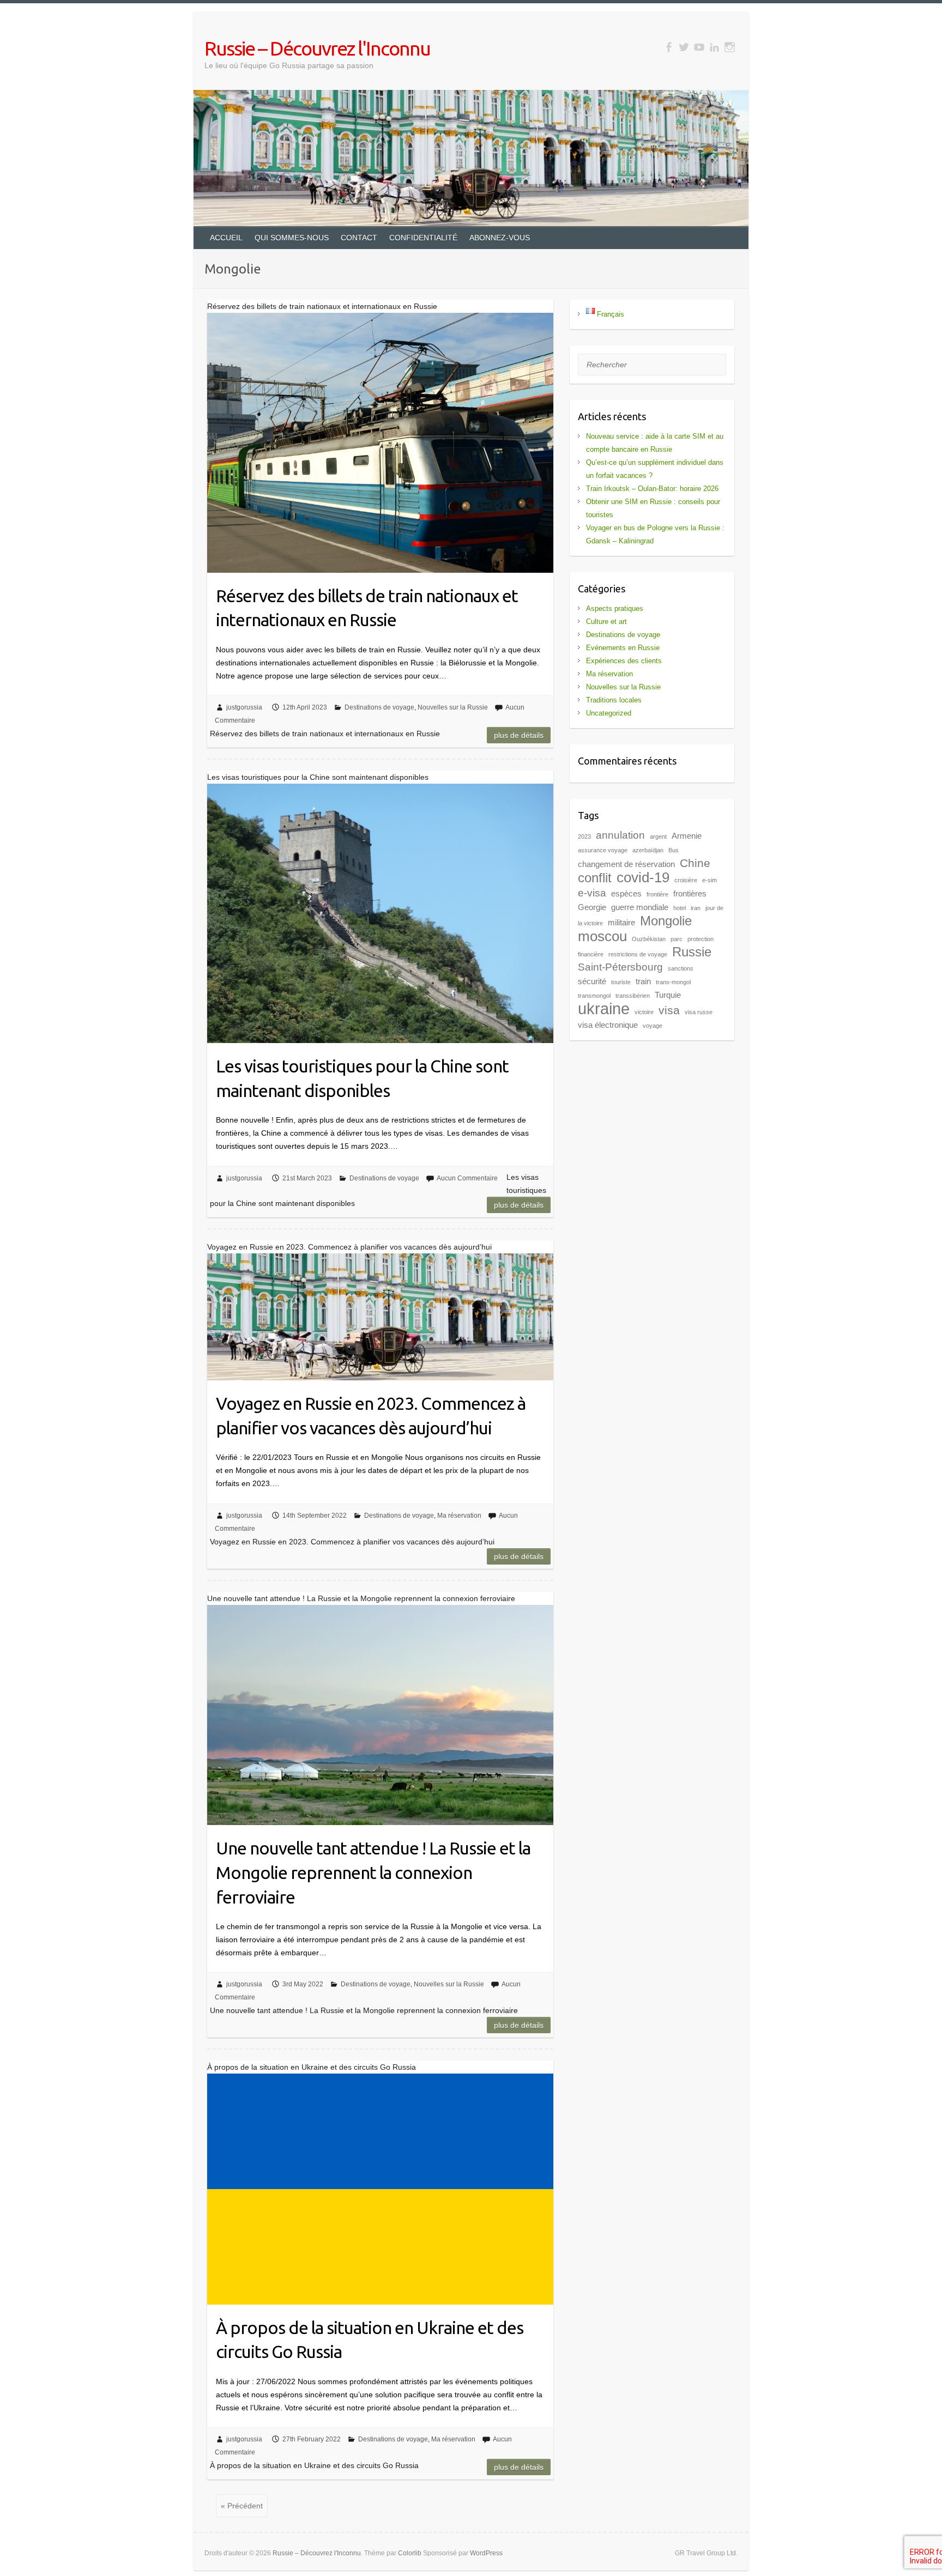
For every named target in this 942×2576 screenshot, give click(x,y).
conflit (595, 878)
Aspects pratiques (615, 608)
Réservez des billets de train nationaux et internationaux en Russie (367, 608)
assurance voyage (603, 850)
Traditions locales (614, 700)
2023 (584, 837)
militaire (621, 922)
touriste (621, 982)
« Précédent (242, 2506)
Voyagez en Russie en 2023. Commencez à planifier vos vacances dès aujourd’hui (371, 1416)
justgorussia (244, 707)
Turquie (668, 995)
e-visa (592, 893)
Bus (674, 850)
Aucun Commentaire (467, 1178)
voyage (653, 1026)
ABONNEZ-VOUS (500, 238)
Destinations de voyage (379, 707)
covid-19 (643, 877)
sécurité (592, 981)
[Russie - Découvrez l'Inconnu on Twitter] (684, 47)
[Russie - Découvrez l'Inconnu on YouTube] (699, 47)
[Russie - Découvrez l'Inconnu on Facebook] (669, 47)
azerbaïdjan (648, 850)
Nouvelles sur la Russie (453, 707)
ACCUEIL (226, 238)
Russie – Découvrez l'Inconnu (317, 48)
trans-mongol (673, 982)
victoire (644, 1012)
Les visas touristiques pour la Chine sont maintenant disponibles (362, 1078)
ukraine (604, 1008)
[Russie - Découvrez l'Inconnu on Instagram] (730, 47)
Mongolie (666, 921)
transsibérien (633, 996)
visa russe (699, 1012)
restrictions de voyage (638, 954)
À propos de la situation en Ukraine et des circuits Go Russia (370, 2340)
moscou (602, 936)
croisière (686, 880)
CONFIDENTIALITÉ (423, 238)
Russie (692, 952)
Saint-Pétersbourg (620, 967)
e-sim (709, 880)
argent (658, 837)
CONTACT (359, 238)
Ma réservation (459, 1516)
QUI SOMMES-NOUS (292, 238)
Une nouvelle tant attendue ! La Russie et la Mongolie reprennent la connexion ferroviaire (373, 1872)
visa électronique (608, 1025)
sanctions (681, 968)
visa (669, 1010)
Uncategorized (609, 713)
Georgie (592, 907)
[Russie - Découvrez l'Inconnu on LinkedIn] (714, 47)
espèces (626, 893)
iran (696, 908)
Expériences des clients (624, 661)
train (643, 981)
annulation (620, 835)
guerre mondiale (640, 907)
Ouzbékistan (649, 939)
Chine (695, 863)
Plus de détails (519, 735)
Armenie (687, 836)
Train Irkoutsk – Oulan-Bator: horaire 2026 (652, 489)
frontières (690, 893)
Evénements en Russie (623, 648)
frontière (657, 894)
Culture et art (606, 622)
